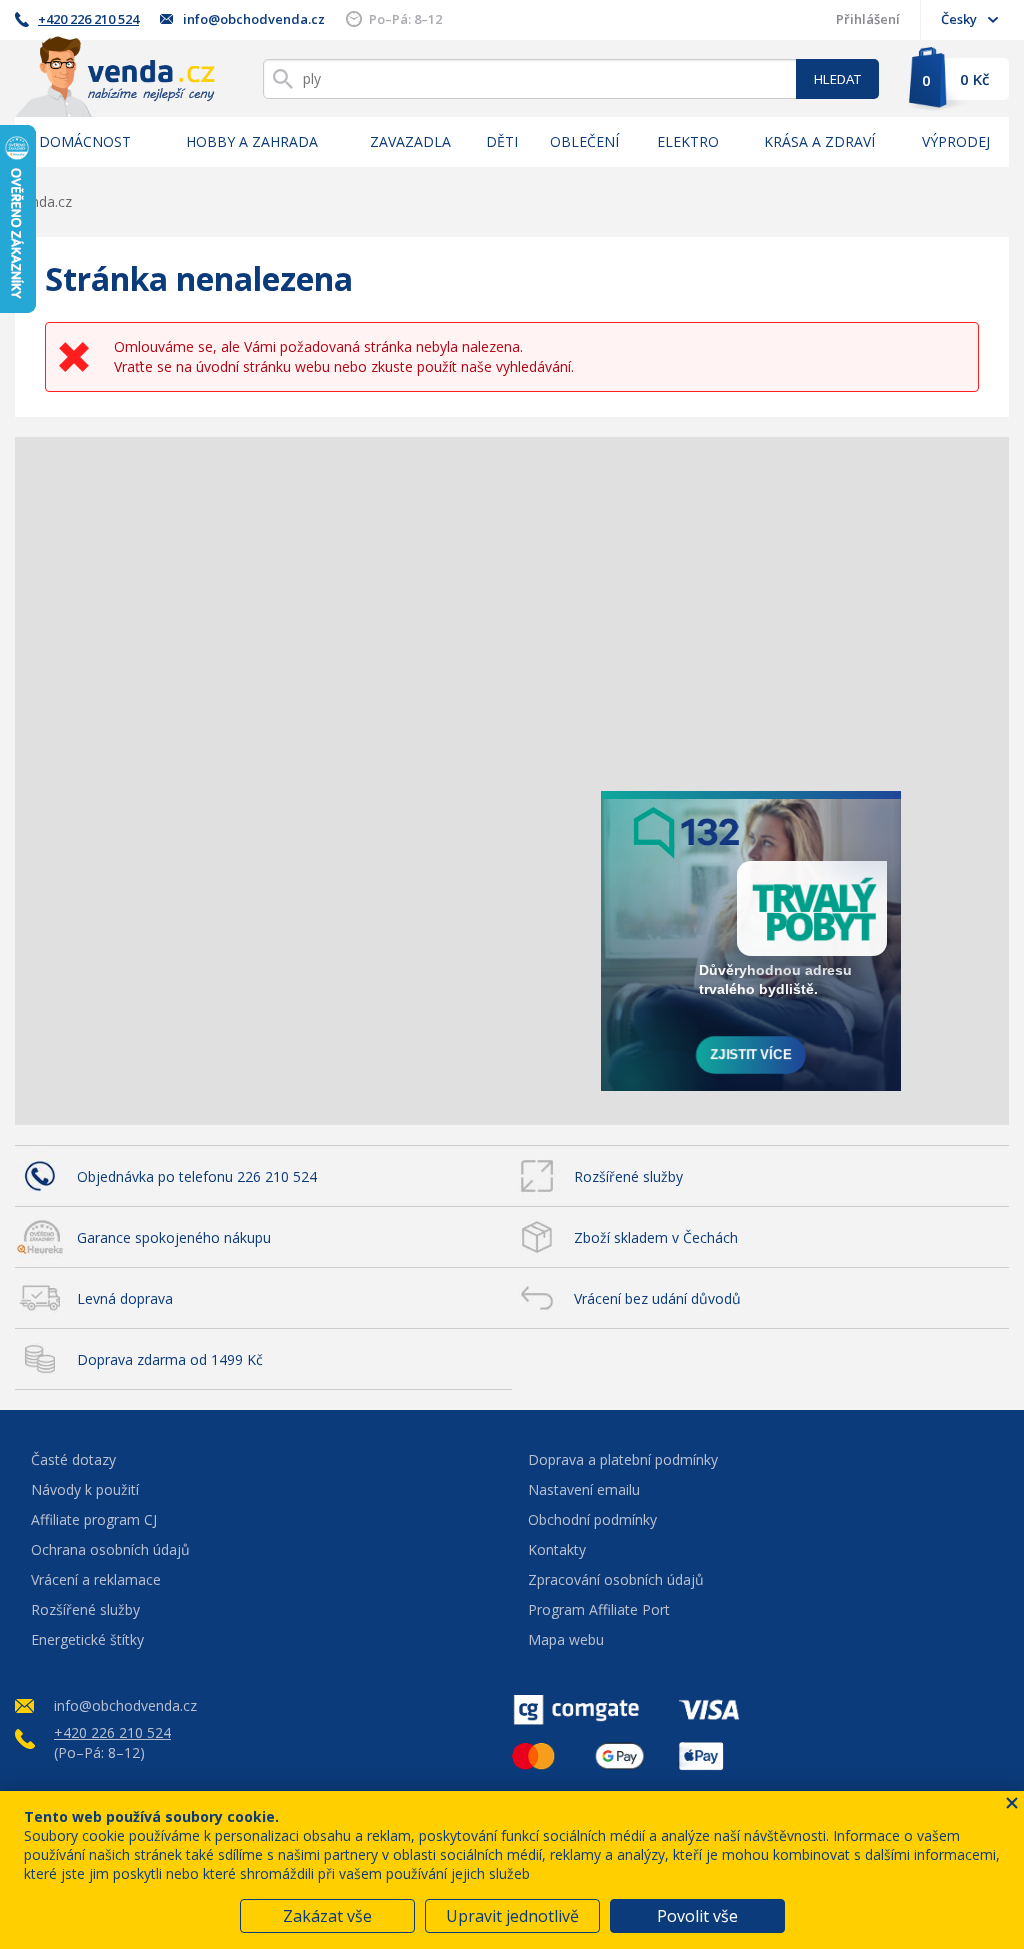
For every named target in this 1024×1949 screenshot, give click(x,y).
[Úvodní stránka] (115, 76)
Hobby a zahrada (252, 141)
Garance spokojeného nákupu (174, 1237)
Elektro (688, 141)
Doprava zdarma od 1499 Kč (170, 1359)
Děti (502, 141)
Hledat (837, 79)
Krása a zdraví (819, 141)
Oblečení (584, 141)
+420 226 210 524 (88, 19)
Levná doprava (125, 1298)
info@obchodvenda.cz (254, 19)
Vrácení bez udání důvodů (657, 1298)
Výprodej (956, 141)
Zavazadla (410, 141)
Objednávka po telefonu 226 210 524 (197, 1176)
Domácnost (85, 141)
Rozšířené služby (628, 1176)
